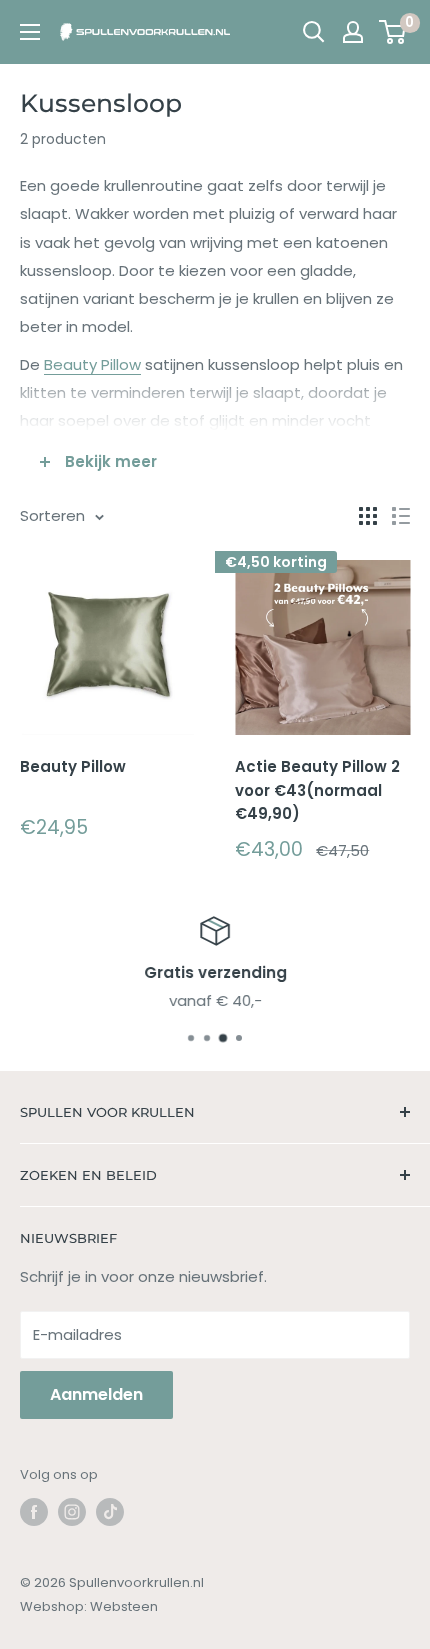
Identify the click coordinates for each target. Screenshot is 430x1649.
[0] (393, 32)
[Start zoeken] (314, 32)
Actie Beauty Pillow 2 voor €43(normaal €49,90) (317, 790)
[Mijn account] (353, 32)
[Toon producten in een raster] (368, 516)
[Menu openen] (30, 32)
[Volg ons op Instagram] (72, 1512)
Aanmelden (96, 1394)
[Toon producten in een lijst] (401, 516)
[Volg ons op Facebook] (34, 1512)
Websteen (124, 1606)
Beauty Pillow (92, 364)
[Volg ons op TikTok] (110, 1512)
